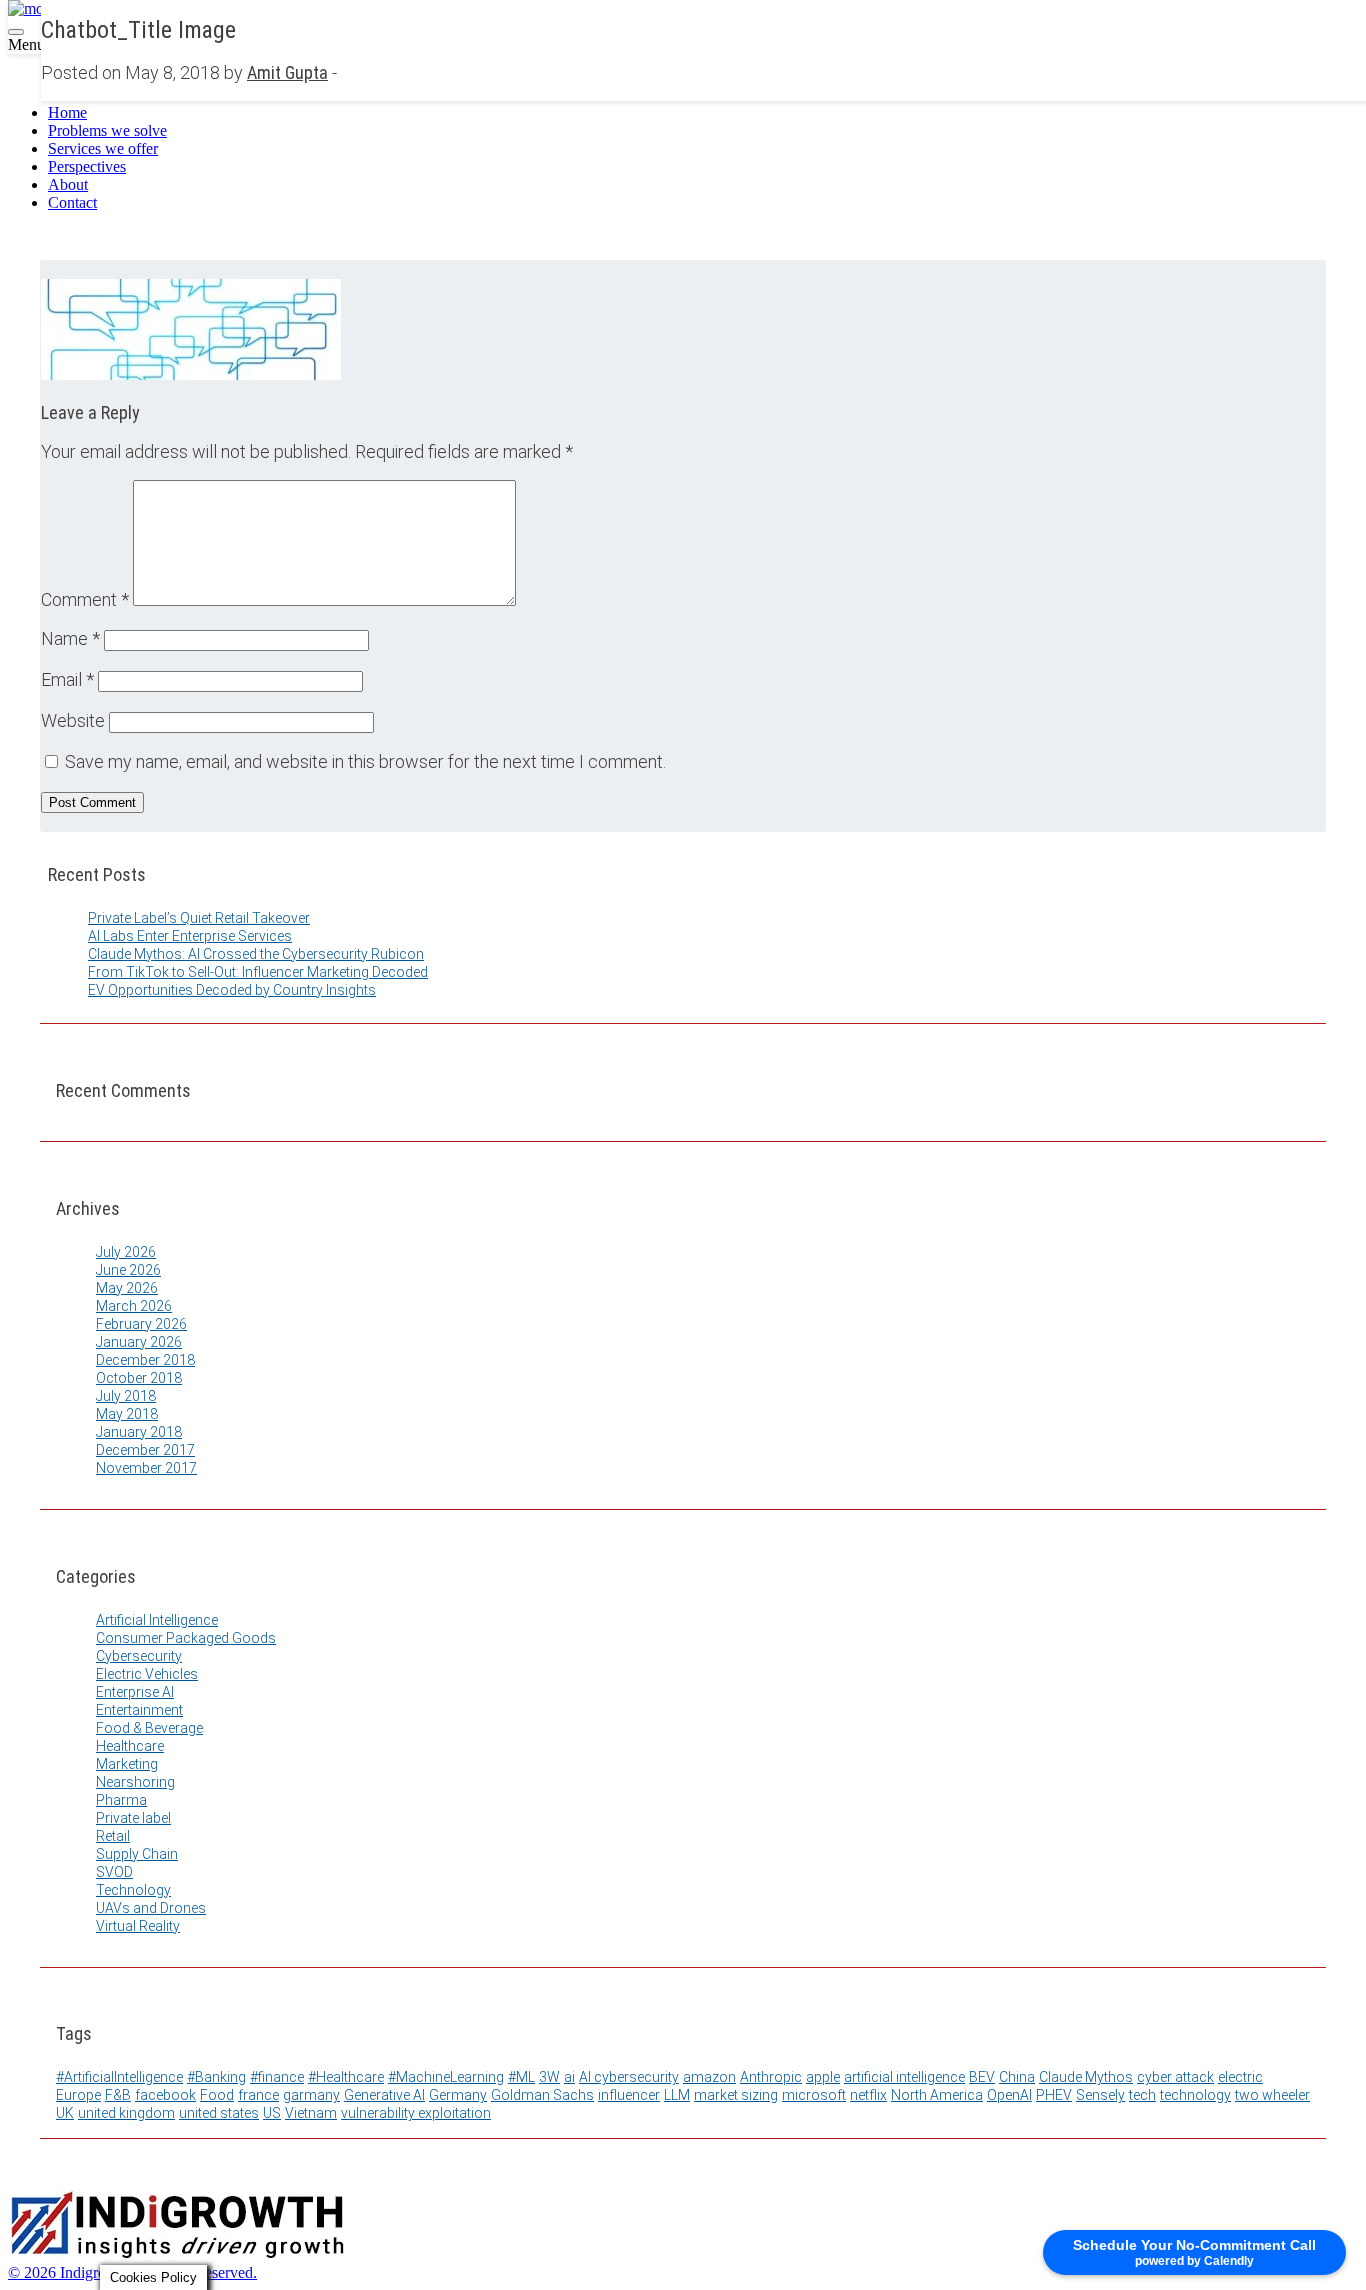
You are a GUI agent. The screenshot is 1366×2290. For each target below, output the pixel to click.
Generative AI (384, 2095)
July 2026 (126, 1252)
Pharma (121, 1800)
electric (1240, 2077)
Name (70, 638)
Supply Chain (137, 1854)
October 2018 (139, 1378)
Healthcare (130, 1746)
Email (67, 679)
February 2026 (141, 1324)
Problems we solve (107, 130)
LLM (677, 2095)
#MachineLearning (446, 2077)
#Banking (216, 2077)
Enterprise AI (135, 1692)
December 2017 (145, 1450)
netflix (868, 2095)
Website (73, 720)
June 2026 (128, 1270)
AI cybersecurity (629, 2077)
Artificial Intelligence (157, 1620)
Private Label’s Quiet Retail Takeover (199, 918)
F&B (118, 2095)
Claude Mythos (1086, 2077)
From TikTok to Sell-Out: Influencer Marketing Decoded (258, 972)
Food (217, 2095)
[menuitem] (703, 113)
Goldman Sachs (542, 2095)
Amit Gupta (287, 72)
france (258, 2095)
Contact (72, 202)
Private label (133, 1818)
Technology (133, 1890)
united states (219, 2113)
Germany (458, 2095)
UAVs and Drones (151, 1908)
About (68, 184)
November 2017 (146, 1468)
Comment (85, 599)
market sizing (736, 2095)
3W (549, 2077)
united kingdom (126, 2113)
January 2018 (139, 1432)
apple (823, 2077)
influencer (629, 2095)
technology (1195, 2095)
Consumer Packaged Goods (186, 1638)
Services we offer (103, 148)
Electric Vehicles (147, 1674)
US (272, 2113)
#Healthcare (346, 2077)
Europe (78, 2095)
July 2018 (126, 1396)
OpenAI (1009, 2095)
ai (569, 2077)
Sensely (1100, 2095)
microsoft (814, 2095)
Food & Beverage (149, 1728)
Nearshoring (135, 1782)
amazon (709, 2077)
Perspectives (87, 166)
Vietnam (311, 2113)
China (1017, 2077)
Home (67, 112)
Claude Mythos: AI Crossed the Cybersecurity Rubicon (256, 954)
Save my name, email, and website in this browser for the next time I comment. (365, 761)
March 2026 (134, 1306)
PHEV (1054, 2095)
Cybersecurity (139, 1656)
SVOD (114, 1872)
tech (1142, 2095)
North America (937, 2095)
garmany (311, 2095)
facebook (165, 2095)
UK (65, 2113)
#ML (521, 2077)
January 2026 (139, 1342)
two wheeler (1272, 2095)
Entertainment (139, 1710)
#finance (277, 2077)
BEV (982, 2077)
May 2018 (127, 1414)
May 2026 (127, 1288)
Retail (113, 1836)
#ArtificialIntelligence (119, 2077)
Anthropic (771, 2077)
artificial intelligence (904, 2077)
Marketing (127, 1764)
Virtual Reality (138, 1926)
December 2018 (145, 1360)
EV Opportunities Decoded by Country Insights (232, 990)
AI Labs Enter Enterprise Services (190, 936)
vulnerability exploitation (416, 2113)
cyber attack (1175, 2077)
